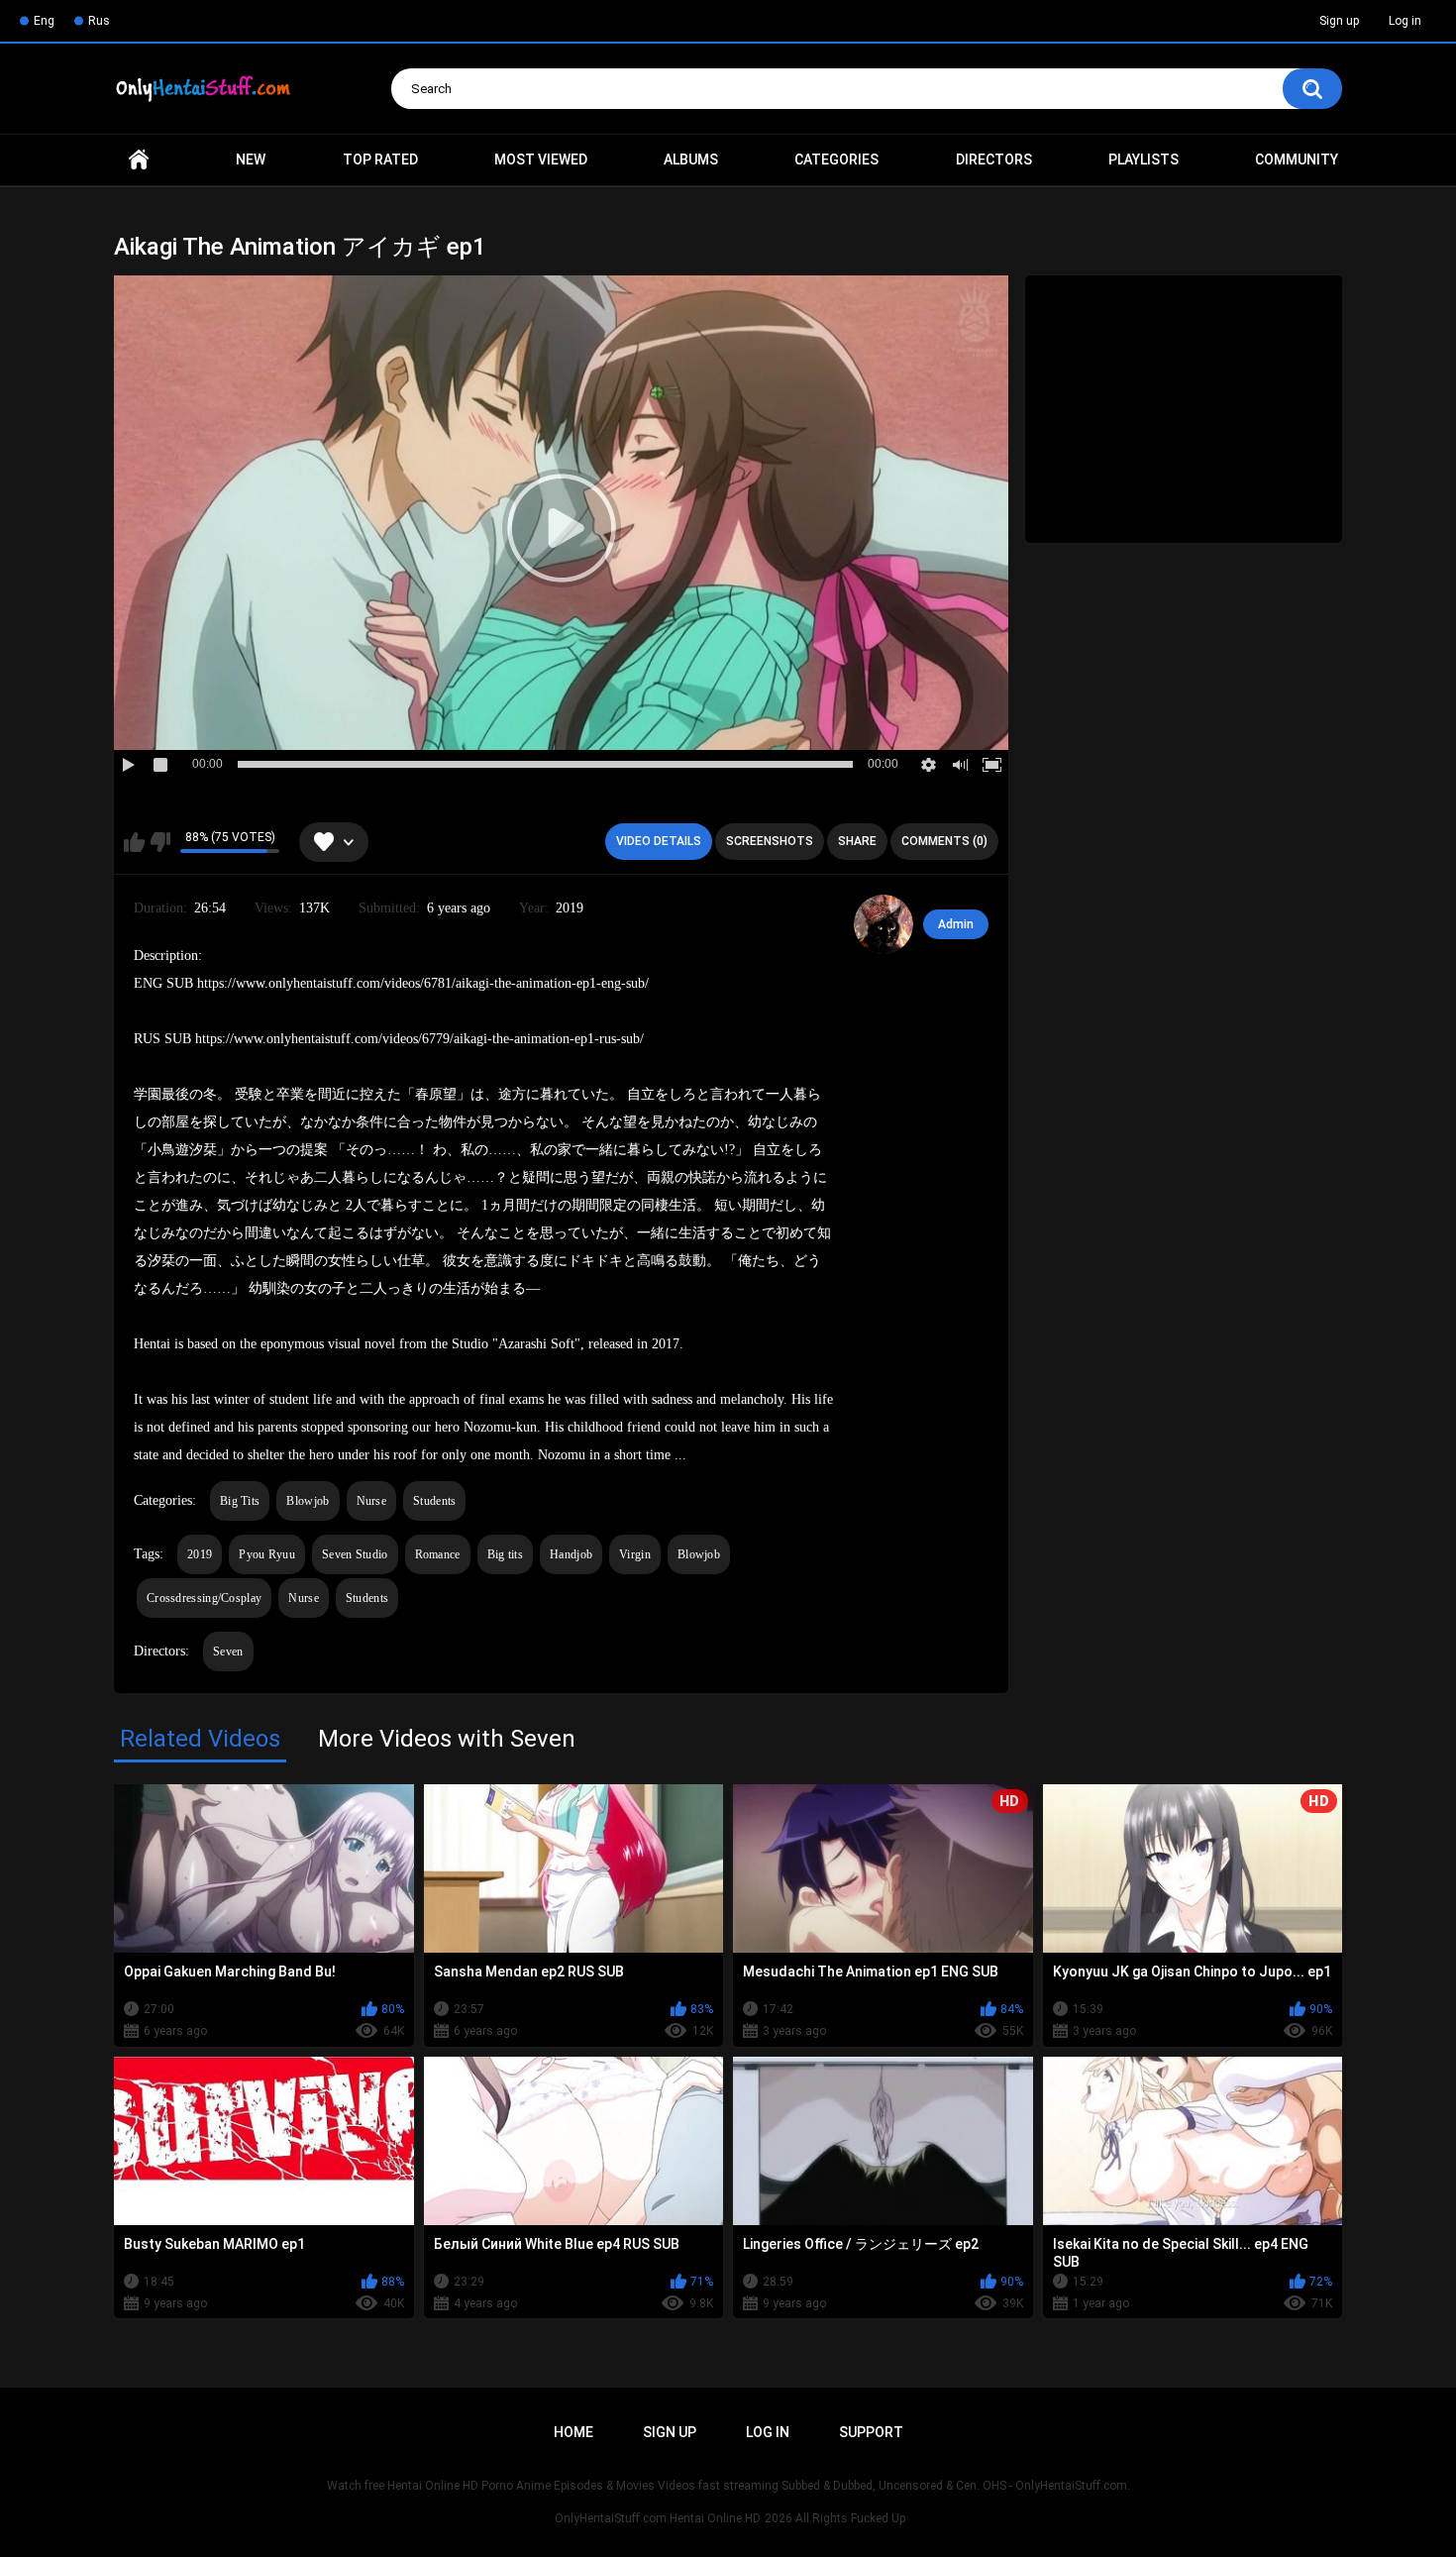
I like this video (134, 842)
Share (857, 841)
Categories (836, 160)
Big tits (505, 1554)
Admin (956, 924)
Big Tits (240, 1501)
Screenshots (770, 841)
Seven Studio (355, 1554)
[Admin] (884, 924)
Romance (438, 1554)
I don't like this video (160, 842)
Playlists (1144, 160)
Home (139, 160)
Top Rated (380, 160)
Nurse (372, 1501)
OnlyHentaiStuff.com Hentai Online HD (658, 2518)
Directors (994, 160)
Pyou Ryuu (267, 1554)
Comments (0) (944, 841)
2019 (200, 1554)
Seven (228, 1651)
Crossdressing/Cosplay (204, 1598)
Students (434, 1501)
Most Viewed (541, 160)
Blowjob (308, 1501)
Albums (691, 160)
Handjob (571, 1554)
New (251, 160)
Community (1297, 160)
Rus (99, 21)
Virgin (635, 1554)
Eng (44, 21)
